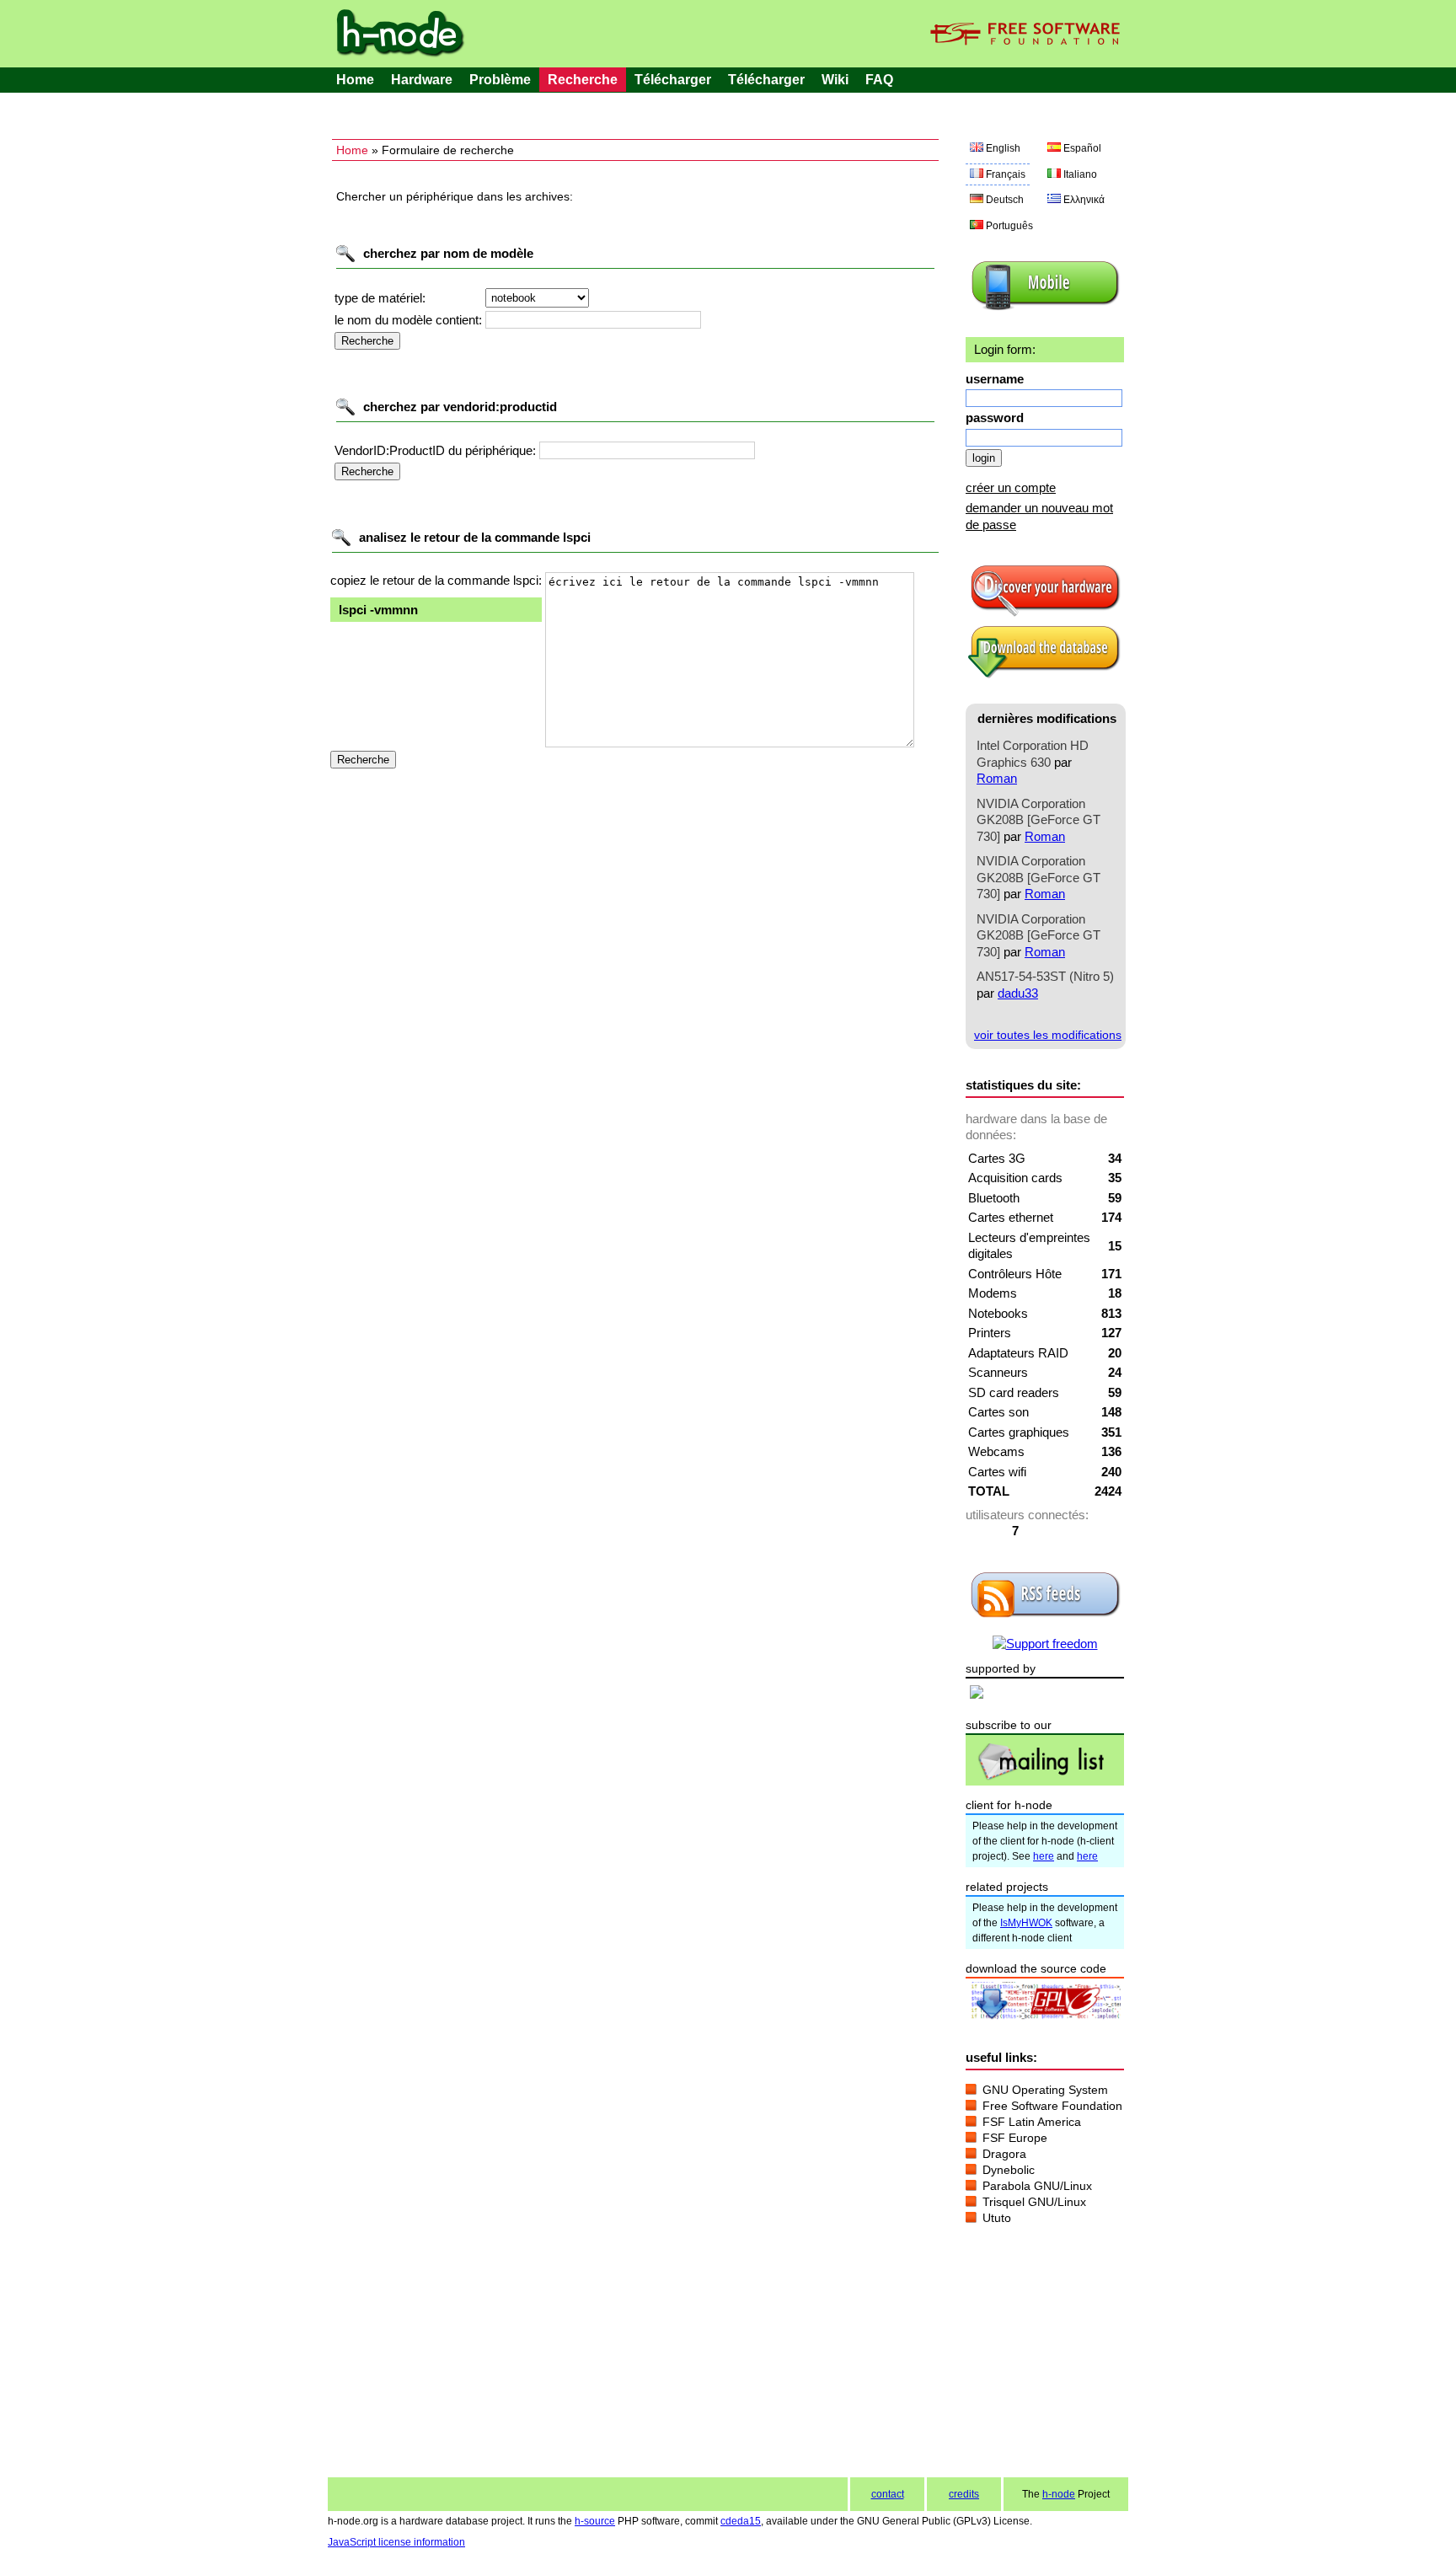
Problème (500, 80)
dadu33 (1018, 993)
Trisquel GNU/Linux (1034, 2202)
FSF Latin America (1032, 2122)
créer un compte (1011, 487)
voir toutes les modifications (1048, 1035)
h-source (595, 2521)
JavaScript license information (396, 2542)
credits (964, 2494)
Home (355, 80)
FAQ (879, 80)
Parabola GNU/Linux (1037, 2186)
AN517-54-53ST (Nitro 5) (1045, 976)
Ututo (997, 2218)
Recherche (583, 80)
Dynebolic (1009, 2170)
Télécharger (673, 80)
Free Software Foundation (1052, 2106)
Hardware (422, 80)
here (1044, 1856)
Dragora (1004, 2154)
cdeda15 (741, 2521)
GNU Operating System (1045, 2090)
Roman (997, 778)
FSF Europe (1015, 2138)
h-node (1059, 2494)
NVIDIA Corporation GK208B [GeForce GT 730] (1038, 820)
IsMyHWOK (1026, 1923)
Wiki (835, 80)
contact (888, 2494)
